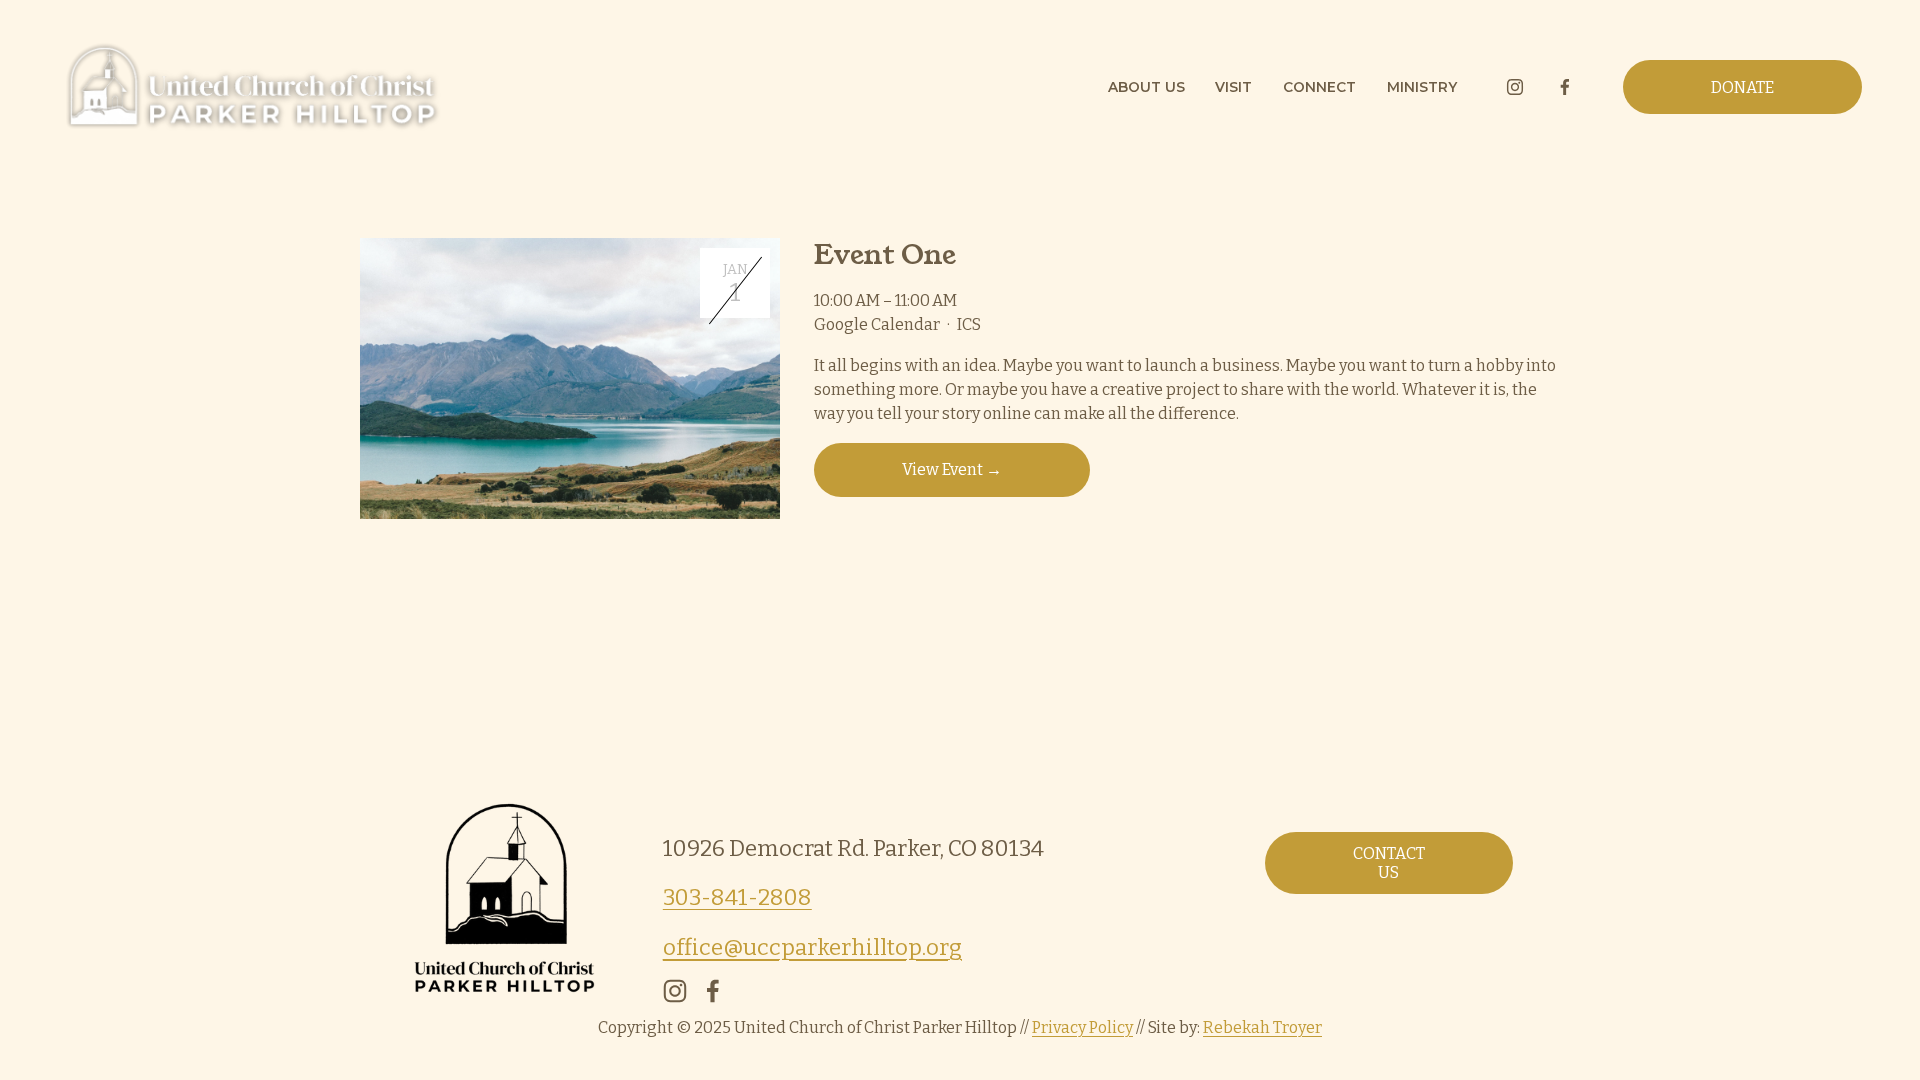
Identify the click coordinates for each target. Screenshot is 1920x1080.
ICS (969, 324)
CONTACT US (1389, 863)
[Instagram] (1515, 87)
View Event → (952, 469)
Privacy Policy (1082, 1027)
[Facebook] (1565, 87)
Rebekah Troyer (1262, 1027)
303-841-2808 (737, 897)
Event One (884, 254)
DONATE (1742, 87)
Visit (1233, 87)
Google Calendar (877, 324)
